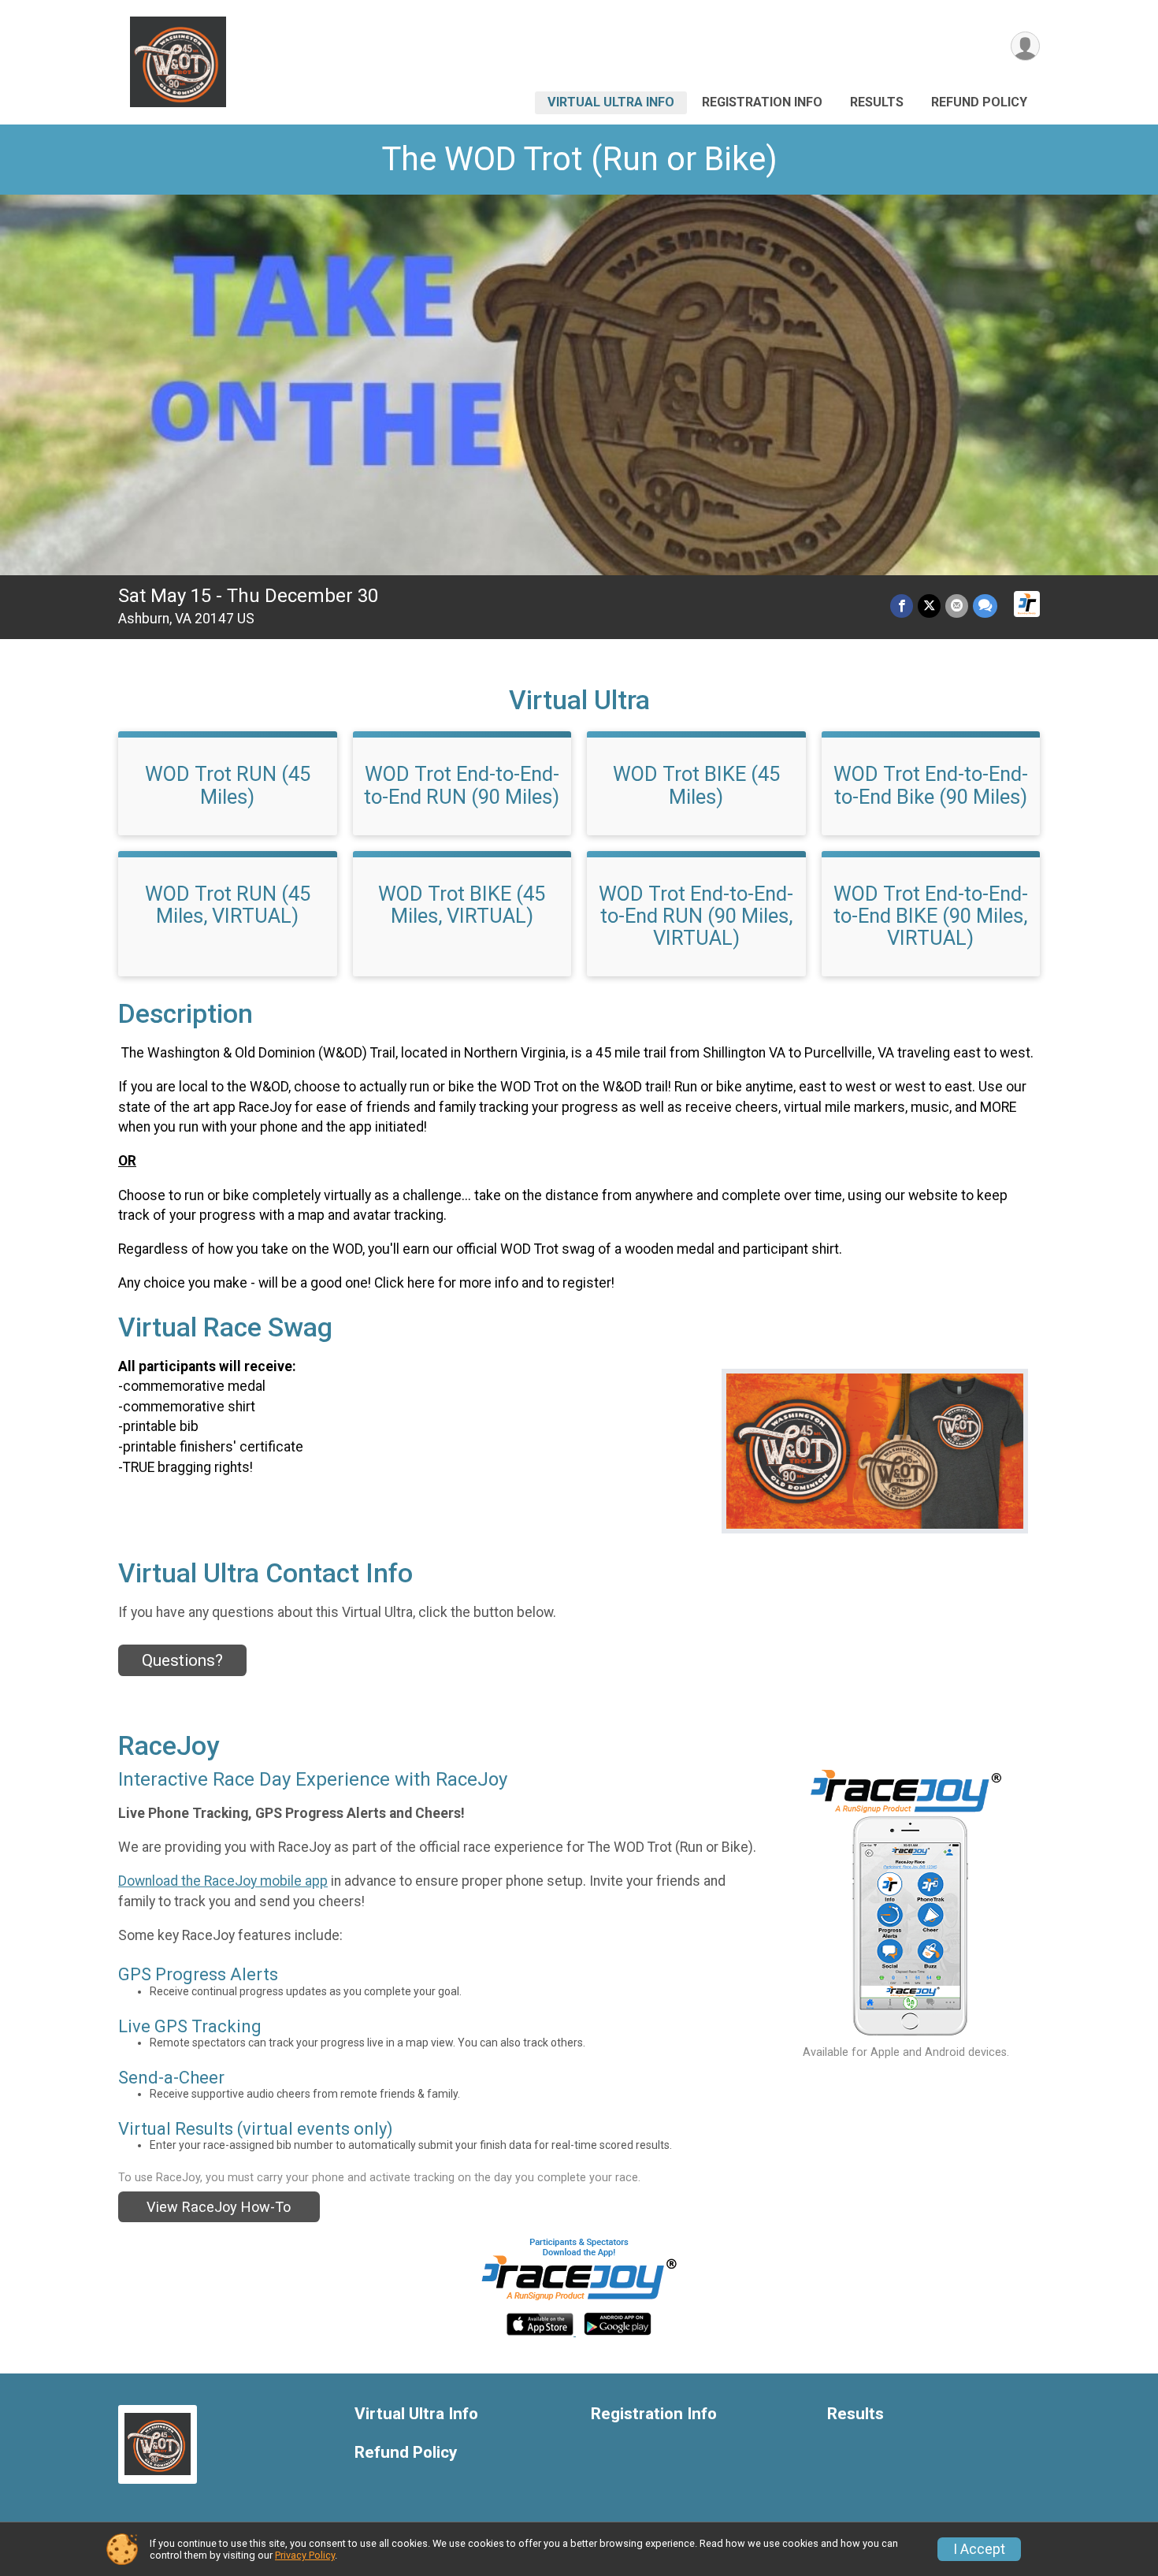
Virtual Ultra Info (611, 102)
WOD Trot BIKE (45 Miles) (696, 785)
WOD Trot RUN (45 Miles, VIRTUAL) (228, 905)
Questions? (182, 1660)
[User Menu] (1025, 46)
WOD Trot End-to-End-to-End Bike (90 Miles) (931, 785)
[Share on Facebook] (902, 606)
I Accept (979, 2549)
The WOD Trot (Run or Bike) (579, 159)
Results (877, 102)
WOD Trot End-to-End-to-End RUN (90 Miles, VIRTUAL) (696, 916)
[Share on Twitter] (929, 606)
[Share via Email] (957, 606)
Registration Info (762, 102)
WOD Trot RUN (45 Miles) (228, 785)
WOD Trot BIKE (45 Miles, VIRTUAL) (462, 905)
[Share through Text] (985, 606)
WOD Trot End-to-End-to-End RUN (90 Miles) (462, 785)
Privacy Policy (305, 2555)
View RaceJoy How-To (219, 2207)
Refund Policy (979, 102)
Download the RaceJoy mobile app (223, 1881)
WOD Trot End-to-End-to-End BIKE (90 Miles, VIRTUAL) (931, 916)
